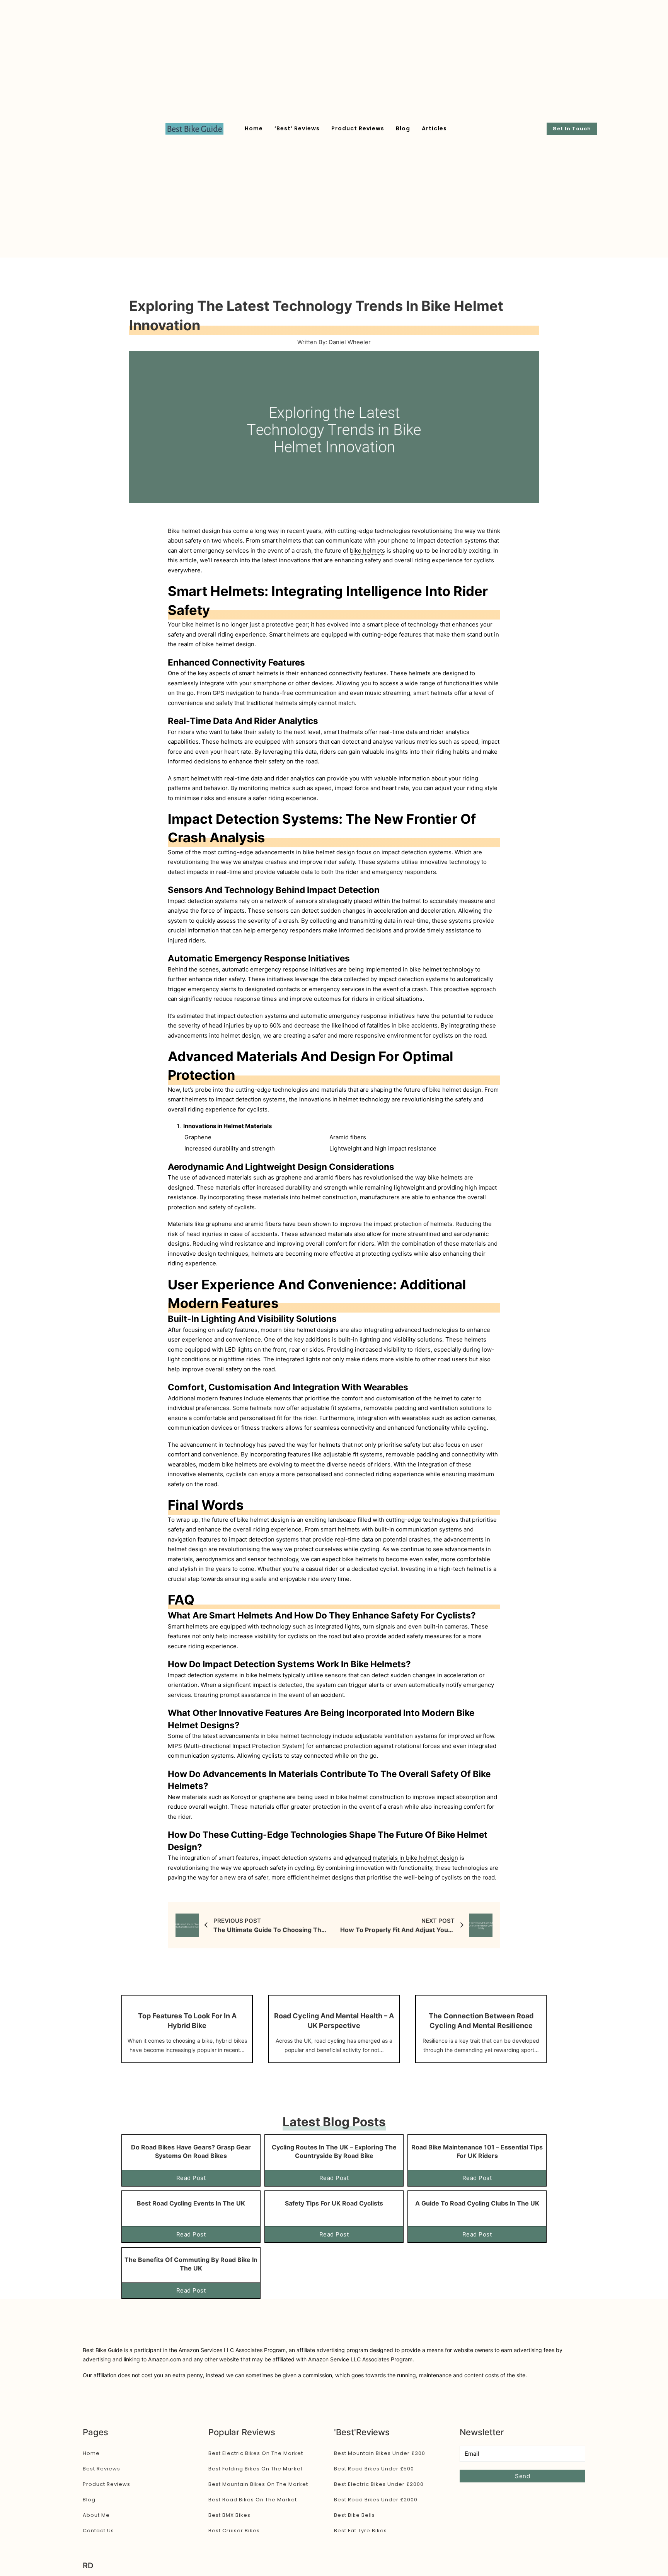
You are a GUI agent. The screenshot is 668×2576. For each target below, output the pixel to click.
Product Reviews (358, 128)
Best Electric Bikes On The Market (256, 2453)
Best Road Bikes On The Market (253, 2500)
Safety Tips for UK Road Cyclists (334, 2203)
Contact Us (98, 2531)
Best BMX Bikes (229, 2515)
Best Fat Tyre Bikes (360, 2531)
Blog (403, 128)
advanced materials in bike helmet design (401, 1858)
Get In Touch (572, 129)
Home (254, 128)
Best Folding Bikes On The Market (256, 2469)
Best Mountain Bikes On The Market (258, 2484)
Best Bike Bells (354, 2515)
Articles (434, 128)
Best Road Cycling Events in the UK (191, 2203)
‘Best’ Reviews (297, 128)
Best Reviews (101, 2469)
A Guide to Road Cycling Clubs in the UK (477, 2203)
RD (88, 2566)
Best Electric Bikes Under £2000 (379, 2484)
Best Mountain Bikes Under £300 (380, 2453)
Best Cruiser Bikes (234, 2531)
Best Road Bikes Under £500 (374, 2469)
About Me (96, 2515)
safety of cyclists (232, 1207)
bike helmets (367, 551)
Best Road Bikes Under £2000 (376, 2500)
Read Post (191, 2178)
